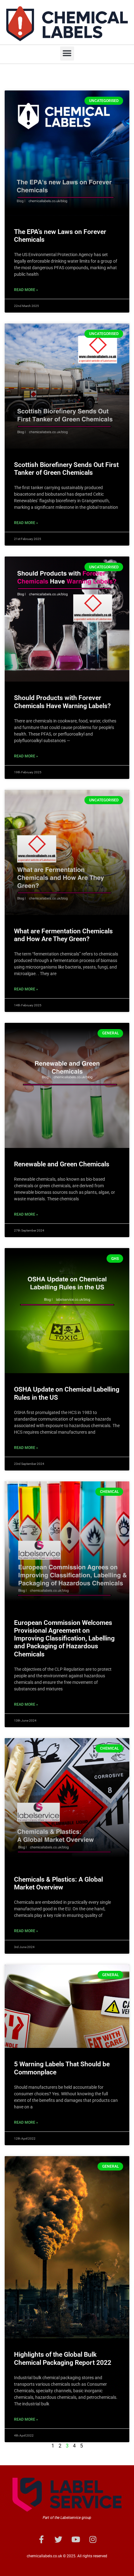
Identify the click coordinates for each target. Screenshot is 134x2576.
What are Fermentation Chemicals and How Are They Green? (63, 935)
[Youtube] (76, 2539)
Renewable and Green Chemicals (62, 1164)
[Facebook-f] (41, 2539)
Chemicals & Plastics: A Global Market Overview (58, 1883)
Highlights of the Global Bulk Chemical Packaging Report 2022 (63, 2358)
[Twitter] (59, 2539)
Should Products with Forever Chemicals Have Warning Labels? (62, 702)
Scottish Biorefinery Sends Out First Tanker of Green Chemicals (66, 469)
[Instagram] (93, 2539)
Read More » (26, 290)
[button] (67, 53)
